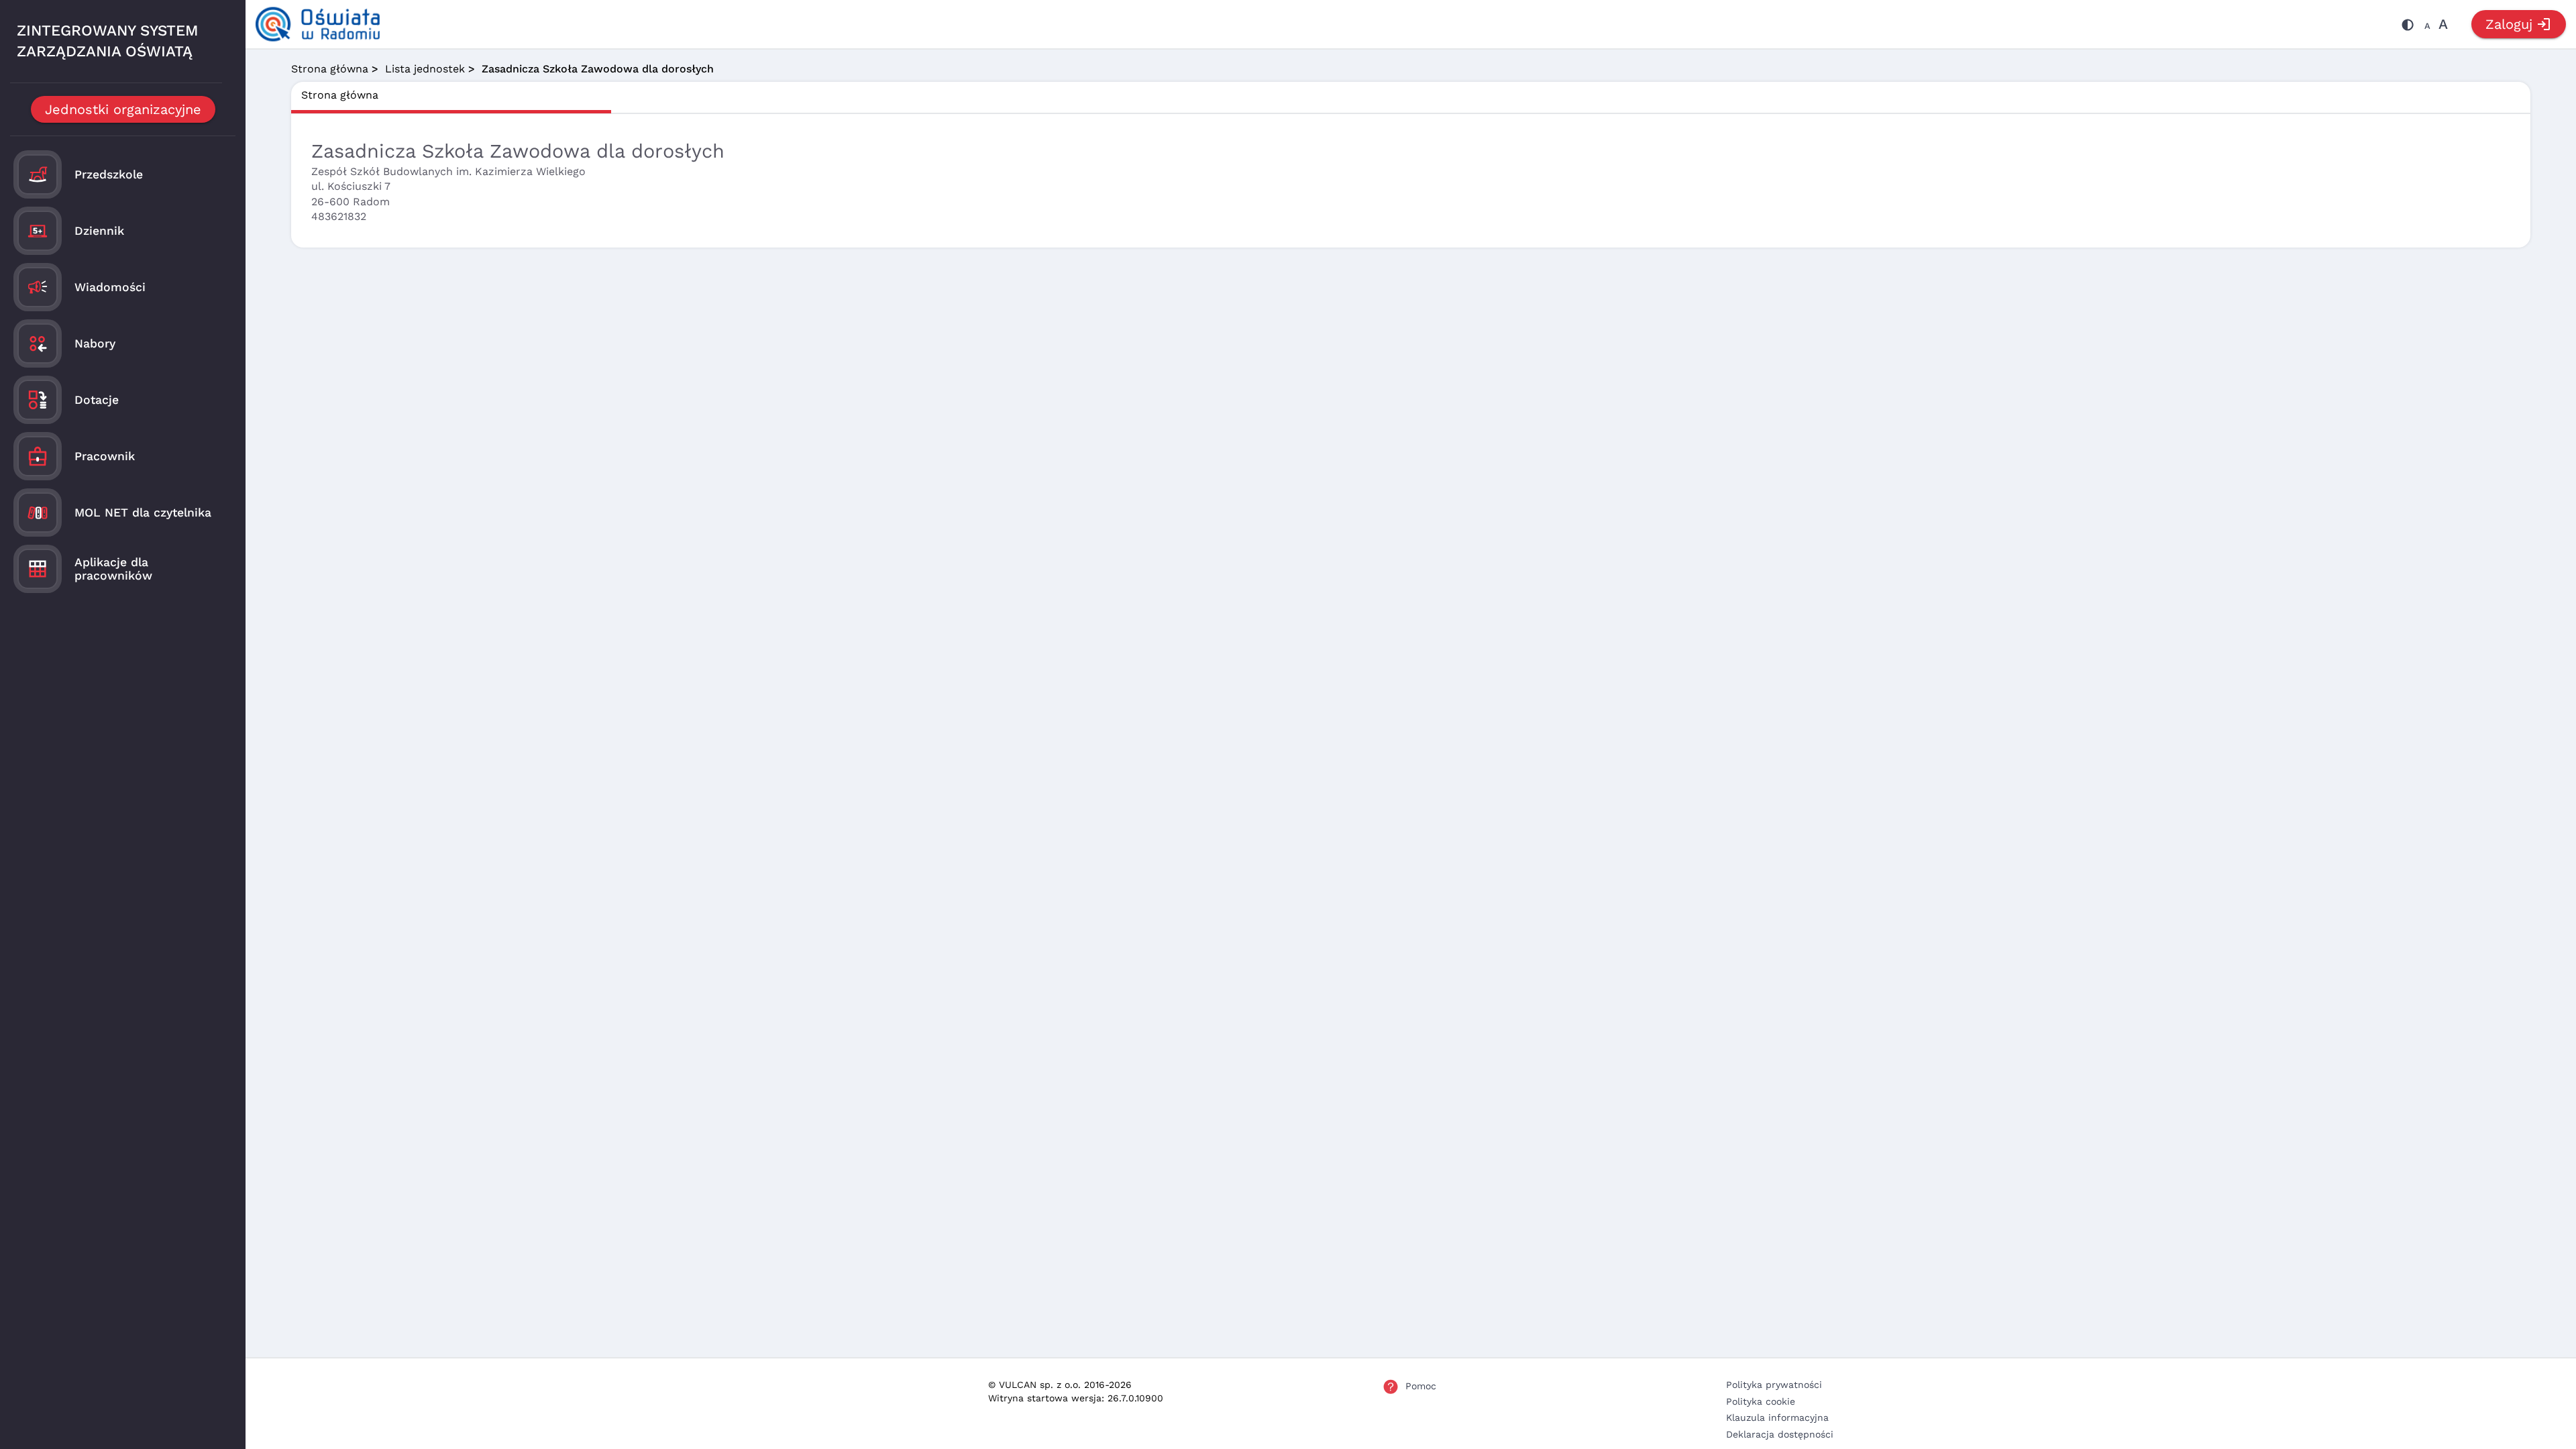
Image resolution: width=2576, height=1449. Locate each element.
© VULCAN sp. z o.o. (1034, 1385)
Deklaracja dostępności (1780, 1434)
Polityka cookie (1761, 1401)
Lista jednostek (425, 69)
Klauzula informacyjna (1777, 1417)
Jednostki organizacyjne (123, 109)
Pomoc (1421, 1386)
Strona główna (330, 69)
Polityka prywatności (1774, 1385)
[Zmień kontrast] (2408, 27)
